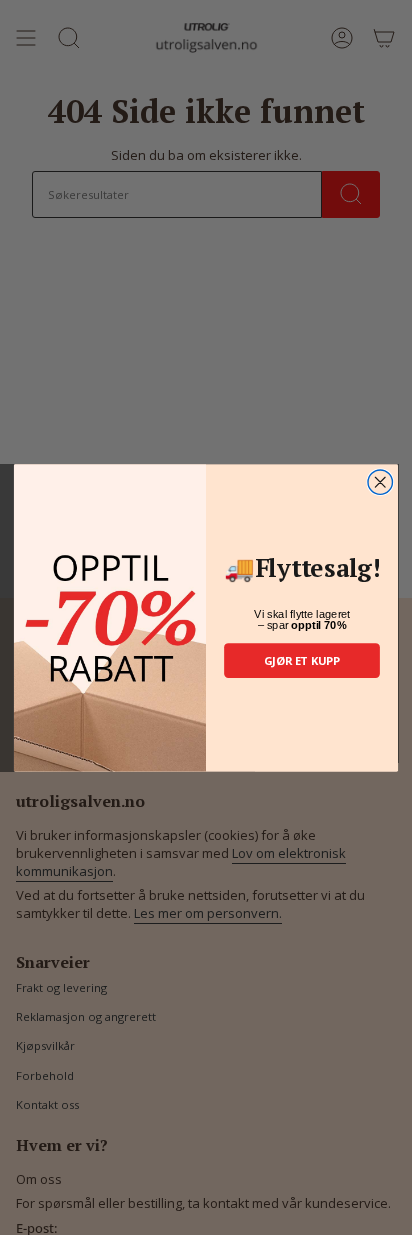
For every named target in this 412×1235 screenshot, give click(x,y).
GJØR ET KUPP (302, 659)
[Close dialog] (380, 481)
